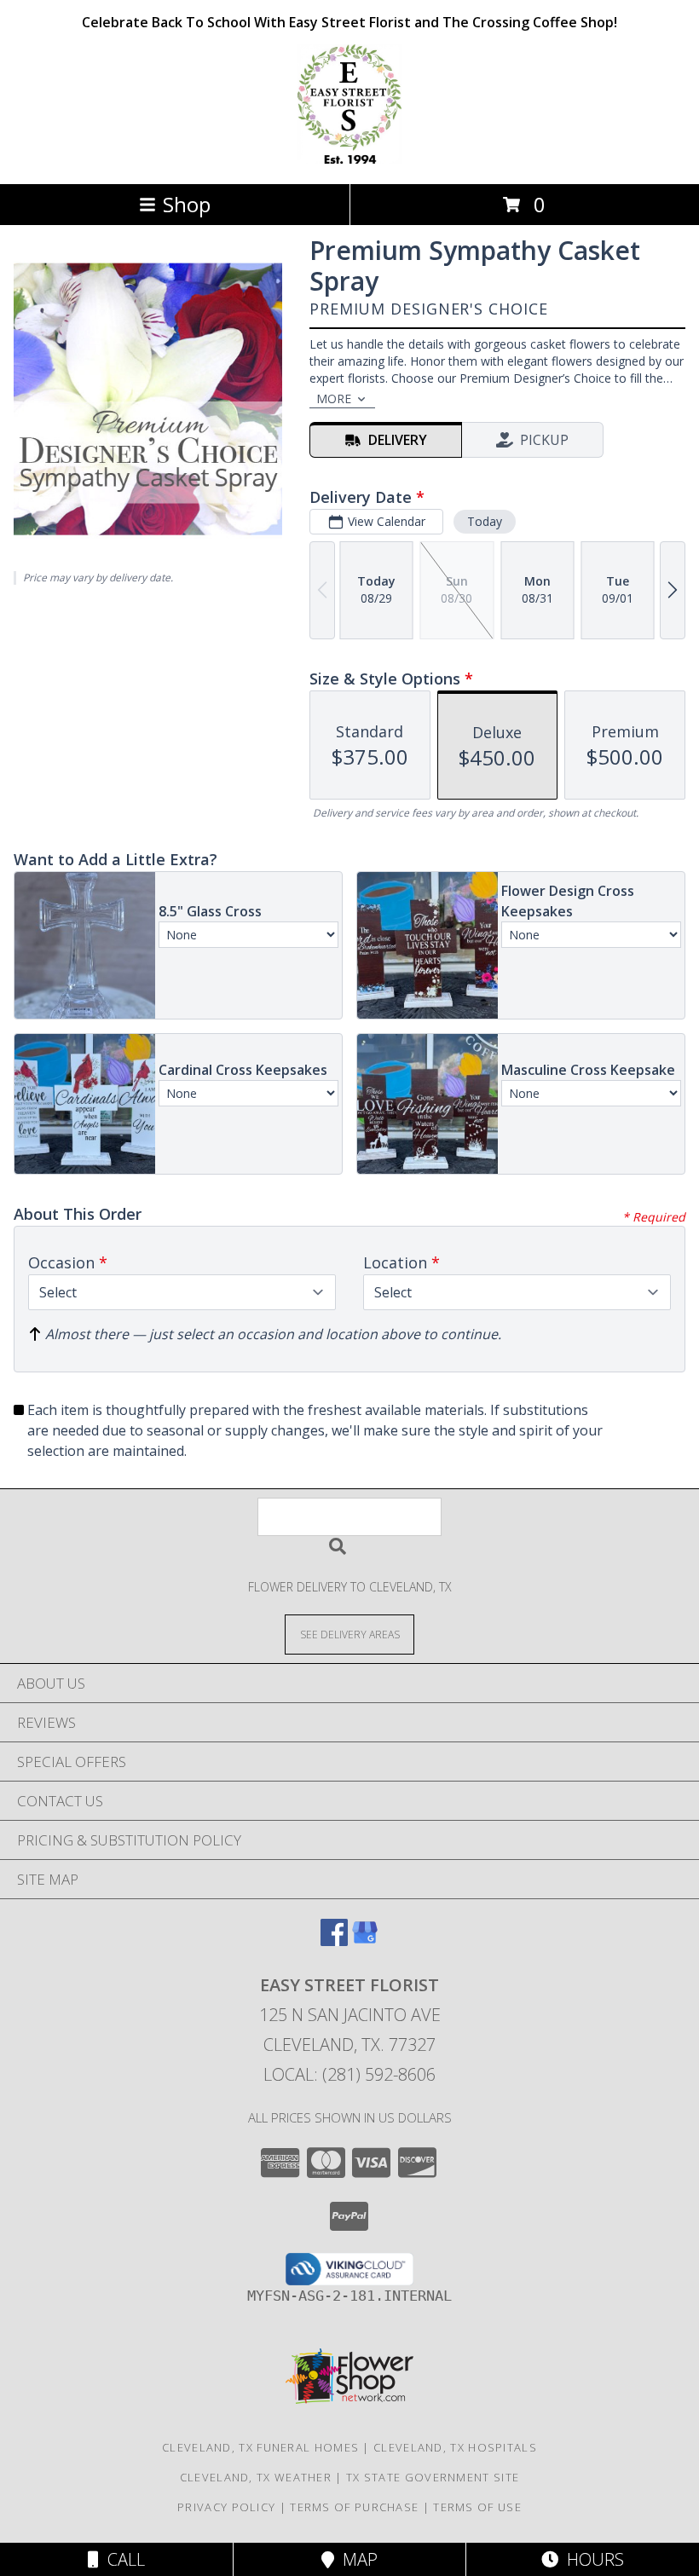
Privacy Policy (226, 2507)
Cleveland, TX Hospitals (455, 2447)
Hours (591, 2559)
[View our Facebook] (334, 1941)
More (334, 399)
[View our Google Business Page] (365, 1941)
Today (485, 521)
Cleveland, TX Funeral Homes (260, 2447)
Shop (187, 204)
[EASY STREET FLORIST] (349, 159)
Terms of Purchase (354, 2507)
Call (122, 2559)
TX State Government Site (433, 2477)
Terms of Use (477, 2507)
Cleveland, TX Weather (256, 2477)
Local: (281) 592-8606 (349, 2074)
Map (356, 2559)
